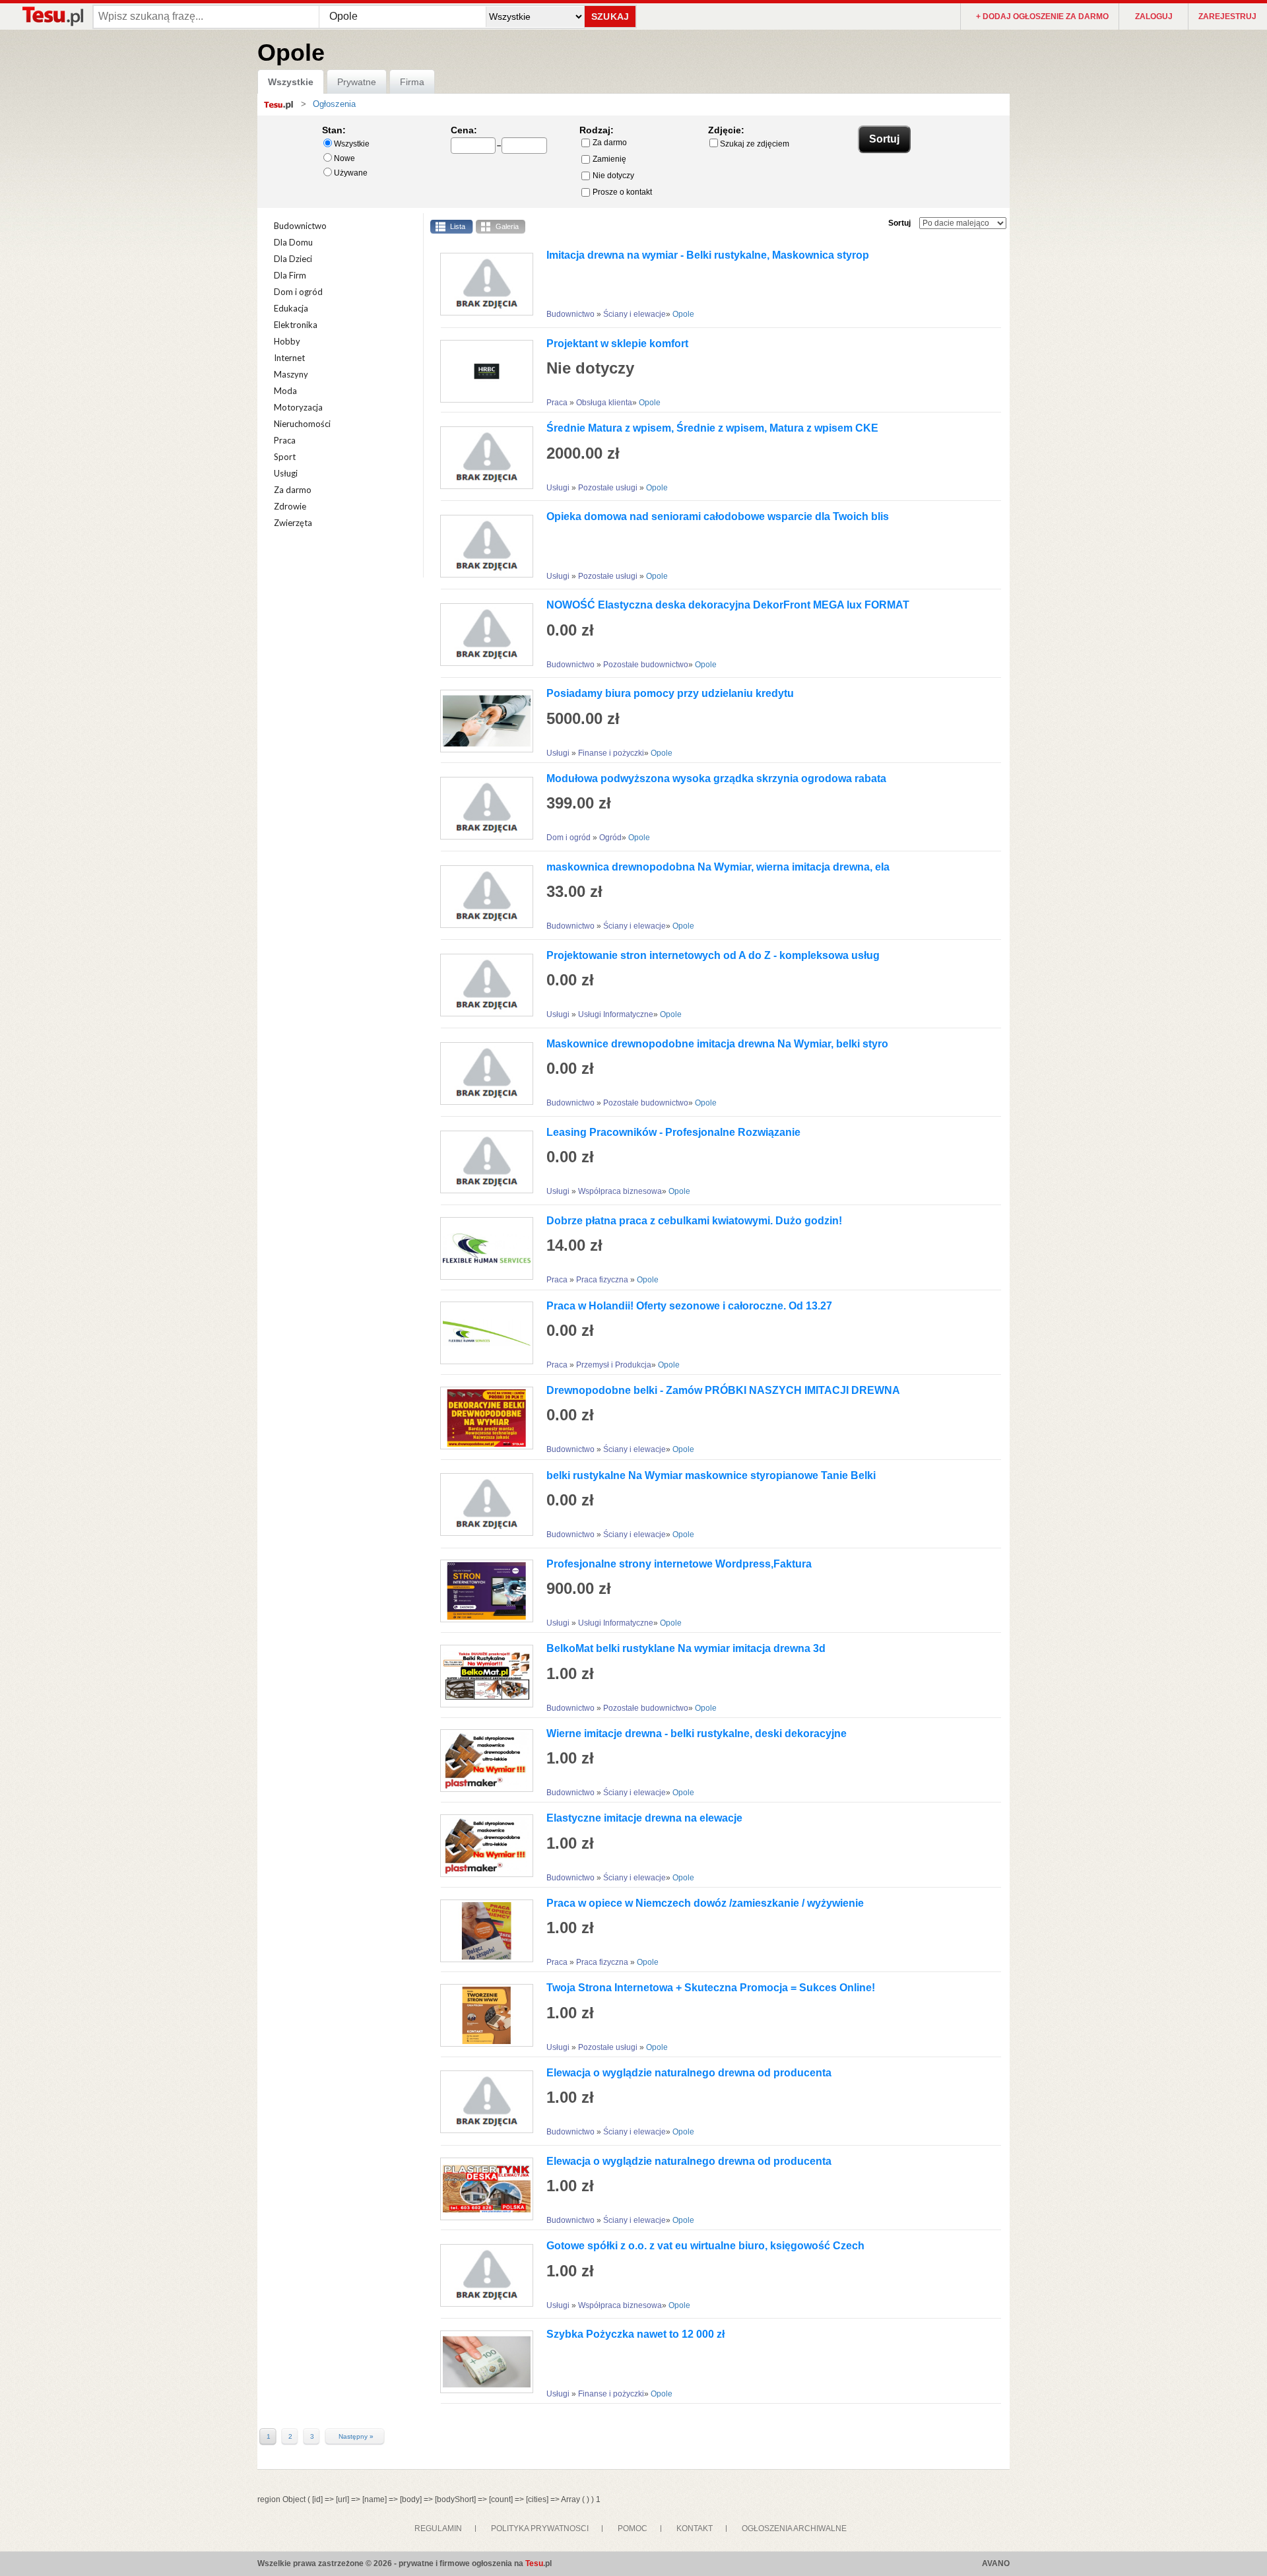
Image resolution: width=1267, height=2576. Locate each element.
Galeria (507, 226)
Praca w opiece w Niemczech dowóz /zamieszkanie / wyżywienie (705, 1903)
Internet (289, 358)
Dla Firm (290, 275)
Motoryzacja (298, 407)
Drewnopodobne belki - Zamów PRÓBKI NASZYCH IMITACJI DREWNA (723, 1390)
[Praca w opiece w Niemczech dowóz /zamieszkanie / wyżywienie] (482, 1931)
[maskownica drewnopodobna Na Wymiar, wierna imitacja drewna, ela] (482, 897)
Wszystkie (291, 82)
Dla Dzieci (293, 259)
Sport (285, 457)
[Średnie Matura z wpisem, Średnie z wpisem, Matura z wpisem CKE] (482, 458)
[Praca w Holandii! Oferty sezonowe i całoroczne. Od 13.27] (482, 1333)
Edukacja (291, 308)
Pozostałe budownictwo (646, 665)
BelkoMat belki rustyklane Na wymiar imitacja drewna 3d (686, 1648)
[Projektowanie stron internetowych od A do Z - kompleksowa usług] (482, 985)
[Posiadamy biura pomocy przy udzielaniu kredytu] (482, 721)
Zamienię (609, 159)
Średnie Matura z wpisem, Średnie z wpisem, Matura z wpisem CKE (712, 428)
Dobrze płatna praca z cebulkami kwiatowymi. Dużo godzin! (694, 1221)
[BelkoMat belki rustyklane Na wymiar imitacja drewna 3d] (482, 1676)
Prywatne (357, 82)
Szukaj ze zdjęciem (755, 144)
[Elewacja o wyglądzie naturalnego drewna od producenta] (482, 2102)
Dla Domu (293, 242)
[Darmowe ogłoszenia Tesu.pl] (52, 16)
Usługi (286, 473)
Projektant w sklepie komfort (617, 344)
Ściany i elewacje (634, 314)
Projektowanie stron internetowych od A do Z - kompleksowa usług (713, 955)
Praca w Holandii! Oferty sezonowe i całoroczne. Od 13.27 (689, 1306)
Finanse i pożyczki (611, 753)
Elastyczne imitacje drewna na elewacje (644, 1818)
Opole (683, 314)
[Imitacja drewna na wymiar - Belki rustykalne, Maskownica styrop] (482, 284)
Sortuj (899, 223)
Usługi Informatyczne (616, 1014)
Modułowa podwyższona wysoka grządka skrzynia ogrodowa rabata (716, 778)
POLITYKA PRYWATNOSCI (540, 2528)
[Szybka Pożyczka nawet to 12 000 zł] (482, 2362)
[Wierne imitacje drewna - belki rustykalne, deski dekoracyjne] (482, 1761)
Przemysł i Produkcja (614, 1365)
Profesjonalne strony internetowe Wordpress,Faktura (679, 1564)
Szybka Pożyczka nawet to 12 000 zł (635, 2334)
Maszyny (291, 374)
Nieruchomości (302, 424)
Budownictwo (300, 226)
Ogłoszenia (334, 104)
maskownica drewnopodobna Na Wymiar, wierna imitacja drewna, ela (718, 867)
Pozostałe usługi (609, 488)
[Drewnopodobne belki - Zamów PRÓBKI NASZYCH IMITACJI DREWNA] (482, 1418)
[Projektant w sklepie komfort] (482, 371)
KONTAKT (695, 2528)
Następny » (356, 2437)
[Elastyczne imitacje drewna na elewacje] (482, 1846)
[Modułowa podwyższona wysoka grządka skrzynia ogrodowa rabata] (482, 808)
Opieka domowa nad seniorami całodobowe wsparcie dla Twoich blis (718, 516)
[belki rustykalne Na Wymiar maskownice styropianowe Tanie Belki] (482, 1504)
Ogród (610, 838)
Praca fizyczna (603, 1280)
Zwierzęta (293, 523)
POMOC (633, 2528)
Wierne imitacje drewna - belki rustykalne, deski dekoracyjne (697, 1734)
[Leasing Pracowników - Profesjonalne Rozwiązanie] (482, 1162)
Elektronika (296, 325)
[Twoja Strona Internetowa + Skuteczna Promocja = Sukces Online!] (482, 2015)
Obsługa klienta (604, 403)
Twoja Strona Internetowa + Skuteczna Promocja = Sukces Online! (711, 1988)
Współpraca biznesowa (620, 1191)
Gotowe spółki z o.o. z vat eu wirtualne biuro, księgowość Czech (705, 2246)
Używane (351, 173)
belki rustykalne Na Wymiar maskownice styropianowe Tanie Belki (711, 1475)
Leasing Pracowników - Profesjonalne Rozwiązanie (673, 1132)
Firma (412, 82)
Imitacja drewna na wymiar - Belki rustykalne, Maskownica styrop (708, 255)
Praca (285, 440)
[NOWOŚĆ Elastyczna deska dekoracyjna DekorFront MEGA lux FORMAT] (482, 635)
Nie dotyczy (613, 176)
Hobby (287, 341)
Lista (458, 226)
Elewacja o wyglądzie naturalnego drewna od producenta (689, 2073)
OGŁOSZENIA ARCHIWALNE (794, 2528)
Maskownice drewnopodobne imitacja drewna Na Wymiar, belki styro (717, 1044)
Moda (285, 391)
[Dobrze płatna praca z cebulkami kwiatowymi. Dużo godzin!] (482, 1248)
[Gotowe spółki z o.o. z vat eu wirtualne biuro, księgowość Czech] (482, 2275)
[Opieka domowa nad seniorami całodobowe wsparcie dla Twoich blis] (482, 546)
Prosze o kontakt (622, 192)
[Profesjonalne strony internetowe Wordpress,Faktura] (482, 1591)
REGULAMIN (438, 2528)
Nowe (344, 158)
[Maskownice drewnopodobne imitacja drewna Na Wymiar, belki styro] (482, 1073)
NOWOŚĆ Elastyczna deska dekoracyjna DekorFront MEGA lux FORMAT (728, 605)
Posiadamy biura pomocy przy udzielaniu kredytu (670, 693)
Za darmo (610, 143)
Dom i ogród (298, 292)
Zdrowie (290, 506)
